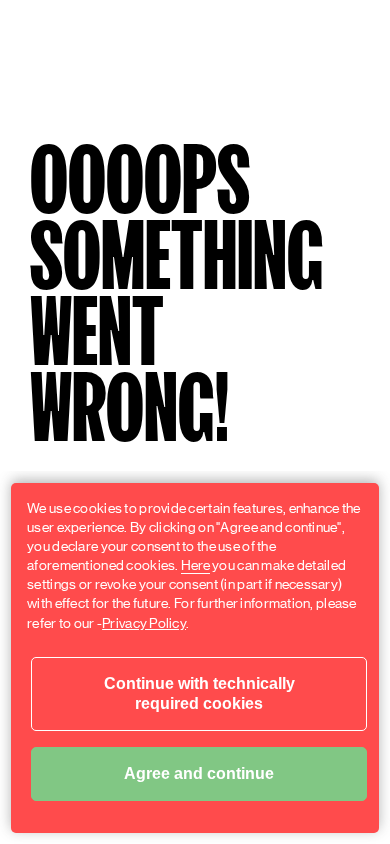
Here (195, 565)
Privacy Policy (144, 623)
